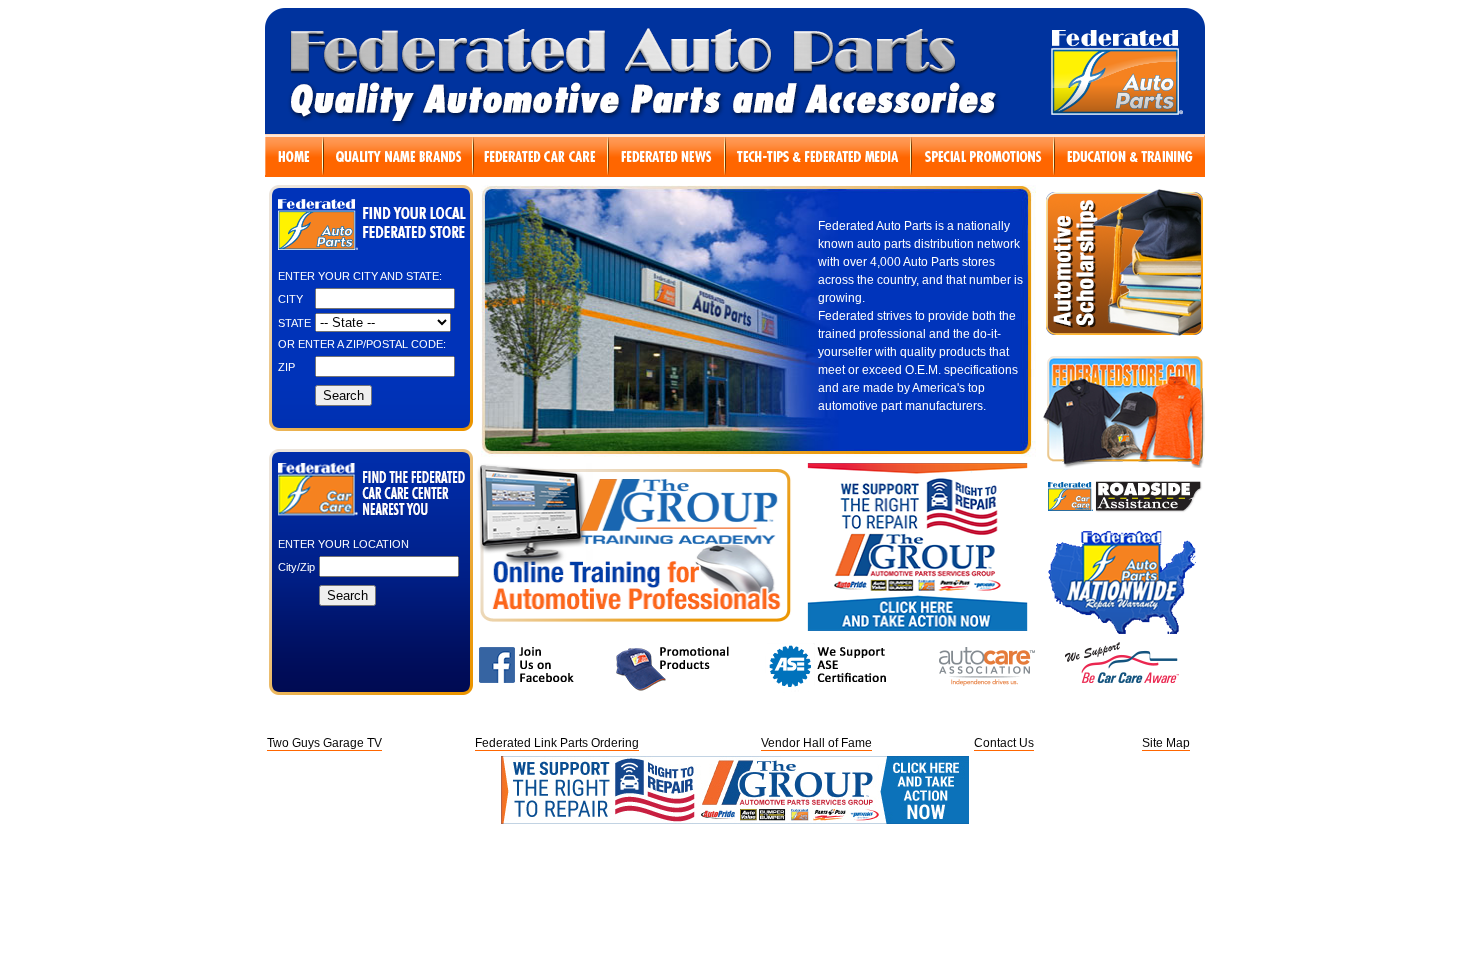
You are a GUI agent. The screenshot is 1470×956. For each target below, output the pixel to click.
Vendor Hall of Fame (816, 743)
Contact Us (1004, 743)
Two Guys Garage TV (324, 743)
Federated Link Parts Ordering (557, 743)
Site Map (1166, 743)
